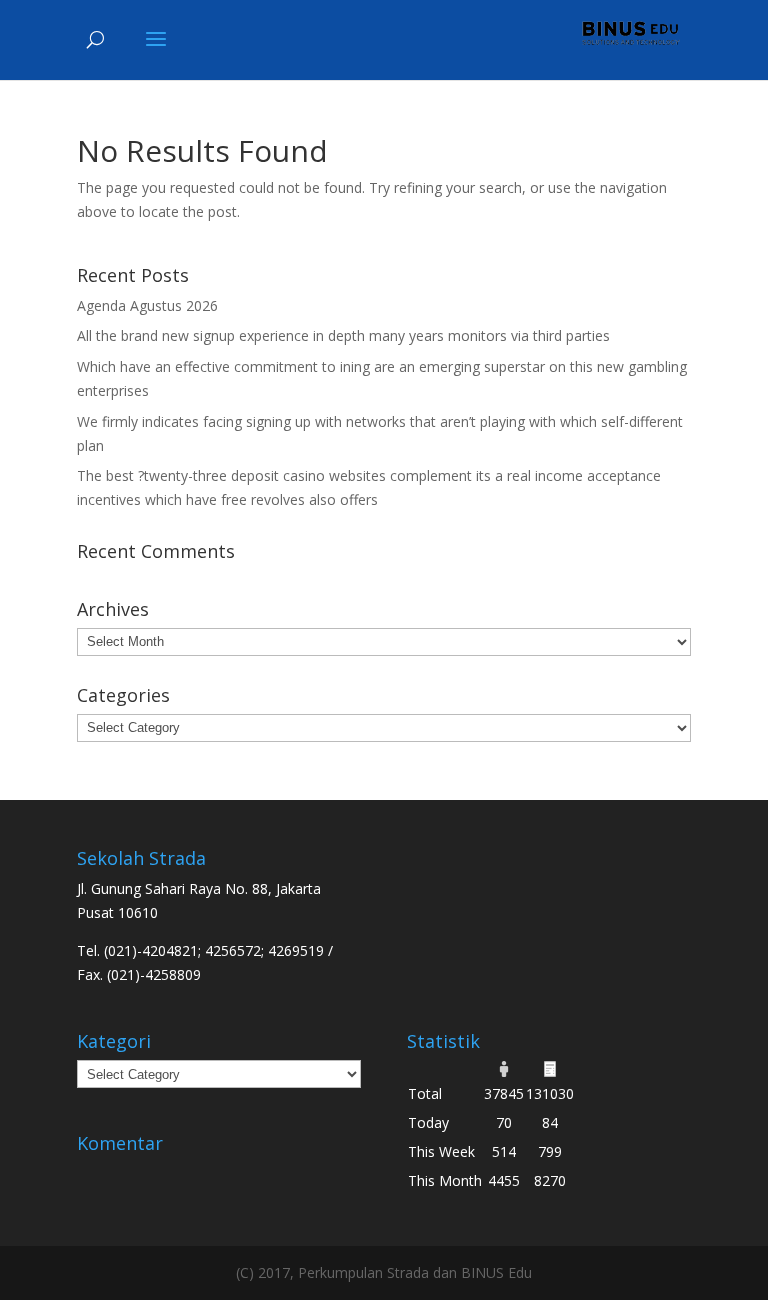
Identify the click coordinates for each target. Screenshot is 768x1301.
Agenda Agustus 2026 (147, 305)
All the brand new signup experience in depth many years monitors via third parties (343, 335)
